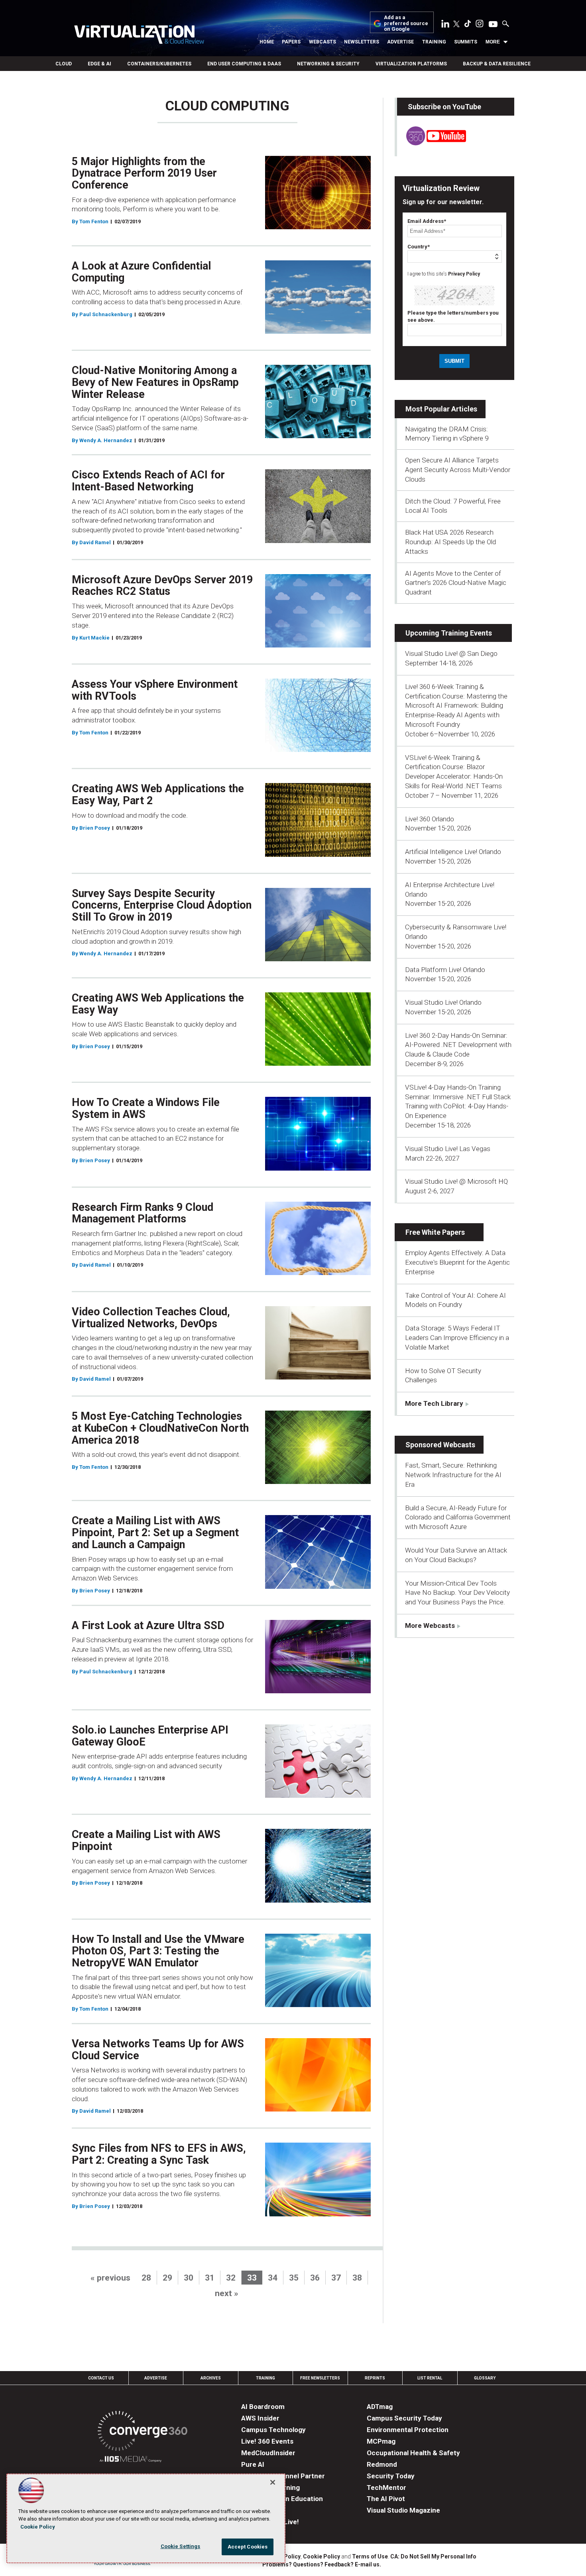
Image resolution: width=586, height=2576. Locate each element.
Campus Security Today (404, 2418)
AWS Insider (260, 2418)
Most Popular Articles (441, 409)
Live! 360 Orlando (430, 819)
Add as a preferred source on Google (406, 23)
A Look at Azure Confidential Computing (141, 272)
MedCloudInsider (268, 2453)
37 (336, 2278)
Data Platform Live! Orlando (445, 970)
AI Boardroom (263, 2407)
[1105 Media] (131, 2460)
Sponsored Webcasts (440, 1445)
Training (434, 42)
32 (231, 2278)
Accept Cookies (248, 2547)
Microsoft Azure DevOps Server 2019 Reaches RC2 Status (162, 586)
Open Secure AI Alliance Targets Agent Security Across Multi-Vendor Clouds (458, 470)
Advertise (400, 42)
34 (273, 2278)
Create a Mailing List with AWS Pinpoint (146, 1840)
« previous (110, 2278)
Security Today (391, 2476)
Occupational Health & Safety (413, 2453)
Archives (211, 2378)
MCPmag (381, 2441)
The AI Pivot (386, 2499)
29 (167, 2278)
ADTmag (380, 2407)
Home (267, 42)
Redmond (382, 2464)
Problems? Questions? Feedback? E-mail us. (322, 2564)
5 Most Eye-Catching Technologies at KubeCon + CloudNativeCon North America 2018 (160, 1428)
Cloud (64, 64)
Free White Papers (435, 1232)
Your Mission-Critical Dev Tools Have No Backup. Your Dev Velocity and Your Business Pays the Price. (457, 1593)
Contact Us (101, 2378)
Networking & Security (328, 64)
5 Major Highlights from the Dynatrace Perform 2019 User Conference (144, 173)
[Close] (273, 2482)
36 (315, 2278)
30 (189, 2278)
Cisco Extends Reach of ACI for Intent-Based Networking (148, 481)
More (493, 42)
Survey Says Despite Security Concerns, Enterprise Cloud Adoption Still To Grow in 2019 (162, 905)
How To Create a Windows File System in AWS (146, 1108)
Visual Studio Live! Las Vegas (448, 1149)
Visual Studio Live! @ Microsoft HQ (456, 1181)
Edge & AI (99, 64)
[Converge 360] (143, 2432)
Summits (466, 42)
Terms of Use (370, 2556)
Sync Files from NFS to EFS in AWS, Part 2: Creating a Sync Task (159, 2154)
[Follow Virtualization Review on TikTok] (468, 25)
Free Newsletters (320, 2378)
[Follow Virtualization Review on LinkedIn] (445, 25)
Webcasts (322, 42)
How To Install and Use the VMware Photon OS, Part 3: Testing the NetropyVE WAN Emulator (158, 1951)
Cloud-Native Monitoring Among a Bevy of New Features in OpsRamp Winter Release (155, 382)
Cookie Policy (322, 2556)
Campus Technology (273, 2430)
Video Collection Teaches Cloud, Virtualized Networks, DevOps (151, 1318)
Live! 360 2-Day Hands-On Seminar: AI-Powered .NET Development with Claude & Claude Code (458, 1045)
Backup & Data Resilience (497, 64)
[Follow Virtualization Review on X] (456, 25)
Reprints (375, 2378)
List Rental (430, 2378)
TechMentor (386, 2487)
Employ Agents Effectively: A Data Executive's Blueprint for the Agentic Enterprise (457, 1262)
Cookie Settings (181, 2546)
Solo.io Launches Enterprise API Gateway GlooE (150, 1736)
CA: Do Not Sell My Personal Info (433, 2556)
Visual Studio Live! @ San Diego (451, 653)
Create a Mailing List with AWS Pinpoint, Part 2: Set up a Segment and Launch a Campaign (155, 1532)
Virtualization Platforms (411, 64)
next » (227, 2293)
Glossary (485, 2378)
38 (357, 2278)
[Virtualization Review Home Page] (139, 36)
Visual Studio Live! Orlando (443, 1002)
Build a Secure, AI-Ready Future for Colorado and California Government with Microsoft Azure (458, 1517)
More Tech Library (434, 1403)
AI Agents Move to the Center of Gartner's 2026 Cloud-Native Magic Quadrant (456, 583)
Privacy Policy (464, 274)
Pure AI (253, 2464)
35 (294, 2278)
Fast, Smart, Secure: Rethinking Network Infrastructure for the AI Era (453, 1475)
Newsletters (362, 42)
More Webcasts (430, 1625)
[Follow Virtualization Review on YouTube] (493, 25)
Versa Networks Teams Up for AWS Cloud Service (158, 2050)
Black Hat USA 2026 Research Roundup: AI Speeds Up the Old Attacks (450, 542)
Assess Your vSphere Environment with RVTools (155, 690)
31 (210, 2278)
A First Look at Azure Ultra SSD (148, 1625)
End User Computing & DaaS (244, 64)
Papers (291, 42)
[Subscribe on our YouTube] (432, 143)
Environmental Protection (408, 2430)
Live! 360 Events (267, 2441)
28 (146, 2278)
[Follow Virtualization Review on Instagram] (480, 25)
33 (252, 2278)
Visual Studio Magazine (403, 2510)
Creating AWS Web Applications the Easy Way (158, 1004)
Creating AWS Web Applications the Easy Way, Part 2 (158, 795)
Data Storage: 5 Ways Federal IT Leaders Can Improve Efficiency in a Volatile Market (457, 1338)
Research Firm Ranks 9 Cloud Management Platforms (143, 1213)
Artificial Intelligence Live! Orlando (453, 852)
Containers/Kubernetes (159, 64)
